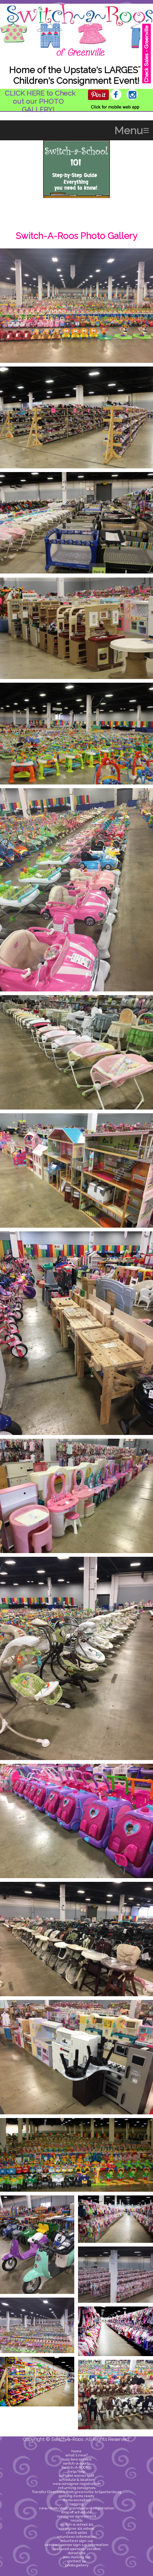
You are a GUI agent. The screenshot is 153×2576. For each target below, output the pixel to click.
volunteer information (77, 2537)
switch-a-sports (76, 2463)
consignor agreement (77, 2516)
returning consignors (77, 2488)
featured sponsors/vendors (77, 2549)
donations (77, 2553)
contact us (77, 2561)
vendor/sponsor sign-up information (76, 2545)
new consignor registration (77, 2484)
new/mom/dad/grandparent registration (77, 2508)
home (76, 2451)
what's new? (76, 2455)
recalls (76, 2520)
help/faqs (76, 2471)
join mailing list (77, 2557)
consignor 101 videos (77, 2528)
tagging (76, 2504)
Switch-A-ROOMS (76, 2467)
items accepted (77, 2500)
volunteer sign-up (76, 2541)
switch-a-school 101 (77, 2524)
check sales (76, 2532)
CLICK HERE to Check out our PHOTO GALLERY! (40, 101)
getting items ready (76, 2496)
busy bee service (77, 2459)
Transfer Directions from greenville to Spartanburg (77, 2492)
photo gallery (77, 2565)
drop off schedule (76, 2512)
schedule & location (77, 2480)
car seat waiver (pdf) (76, 2475)
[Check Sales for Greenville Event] (147, 53)
